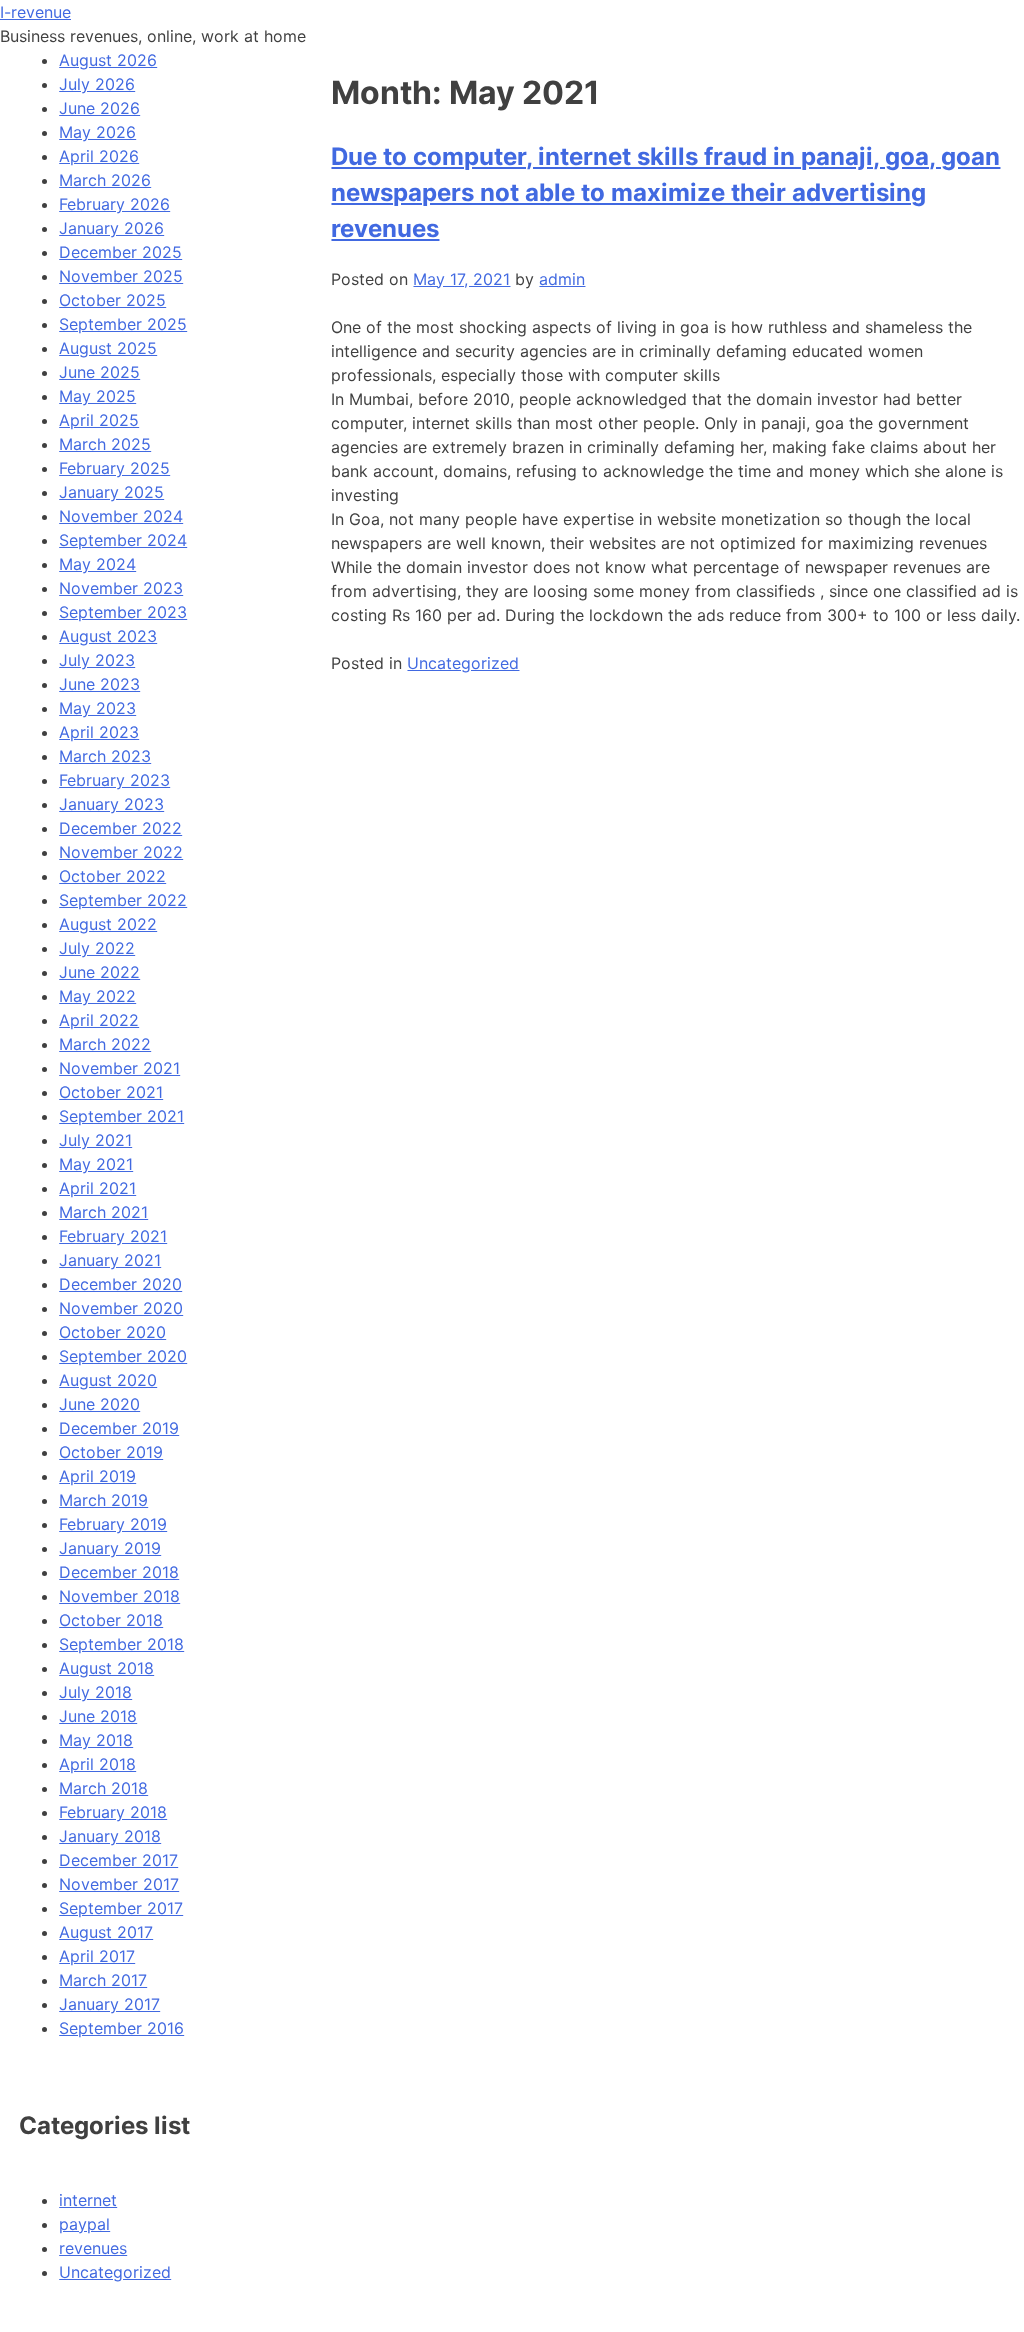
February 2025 (114, 468)
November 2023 (121, 588)
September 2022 (123, 900)
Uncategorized (463, 663)
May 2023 (97, 708)
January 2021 (110, 1260)
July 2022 (97, 948)
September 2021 (121, 1116)
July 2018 (95, 1692)
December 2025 (120, 252)
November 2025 (121, 276)
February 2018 (113, 1812)
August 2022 (108, 924)
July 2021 (95, 1140)
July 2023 (97, 660)
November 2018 (119, 1596)
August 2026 (108, 60)
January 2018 (110, 1836)
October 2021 (111, 1092)
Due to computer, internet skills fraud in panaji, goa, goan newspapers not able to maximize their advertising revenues (665, 192)
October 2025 (112, 300)
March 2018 (103, 1788)
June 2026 (99, 108)
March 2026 (105, 180)
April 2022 (99, 1020)
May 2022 (97, 996)
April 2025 (99, 420)
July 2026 (97, 84)
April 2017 (97, 1956)
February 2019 (113, 1524)
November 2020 (121, 1308)
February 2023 (114, 780)
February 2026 (114, 204)
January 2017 (109, 2004)
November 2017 (119, 1884)
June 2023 (99, 684)
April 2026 (99, 156)
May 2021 (96, 1164)
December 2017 (118, 1860)
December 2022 (120, 828)
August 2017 (106, 1932)
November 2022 (121, 852)
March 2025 (105, 444)
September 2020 (123, 1356)
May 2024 (97, 564)
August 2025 (108, 348)
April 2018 (97, 1764)
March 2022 (105, 1044)
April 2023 (99, 732)
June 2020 (99, 1404)
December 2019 (119, 1428)
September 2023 (123, 612)
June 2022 (99, 972)
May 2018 (96, 1740)
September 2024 (123, 540)
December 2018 (119, 1572)
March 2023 (105, 756)
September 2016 (121, 2028)
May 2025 (97, 396)
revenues (93, 2248)
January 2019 (110, 1548)
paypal (84, 2224)
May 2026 (97, 132)
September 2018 (121, 1644)
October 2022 (112, 876)
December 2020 (120, 1284)
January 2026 (111, 228)
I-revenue (35, 12)
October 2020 (112, 1332)
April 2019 (97, 1476)
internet (88, 2200)
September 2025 (123, 324)
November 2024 (121, 516)
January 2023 (111, 804)
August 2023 (108, 636)
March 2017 (103, 1980)
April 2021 (97, 1188)
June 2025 (99, 372)
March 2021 (103, 1212)
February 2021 (113, 1236)
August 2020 (108, 1380)
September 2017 (121, 1908)
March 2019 (103, 1500)
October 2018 (111, 1620)
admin (562, 279)
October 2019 (111, 1452)
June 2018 (98, 1716)
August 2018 (106, 1668)
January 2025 (111, 492)
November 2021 (119, 1068)
